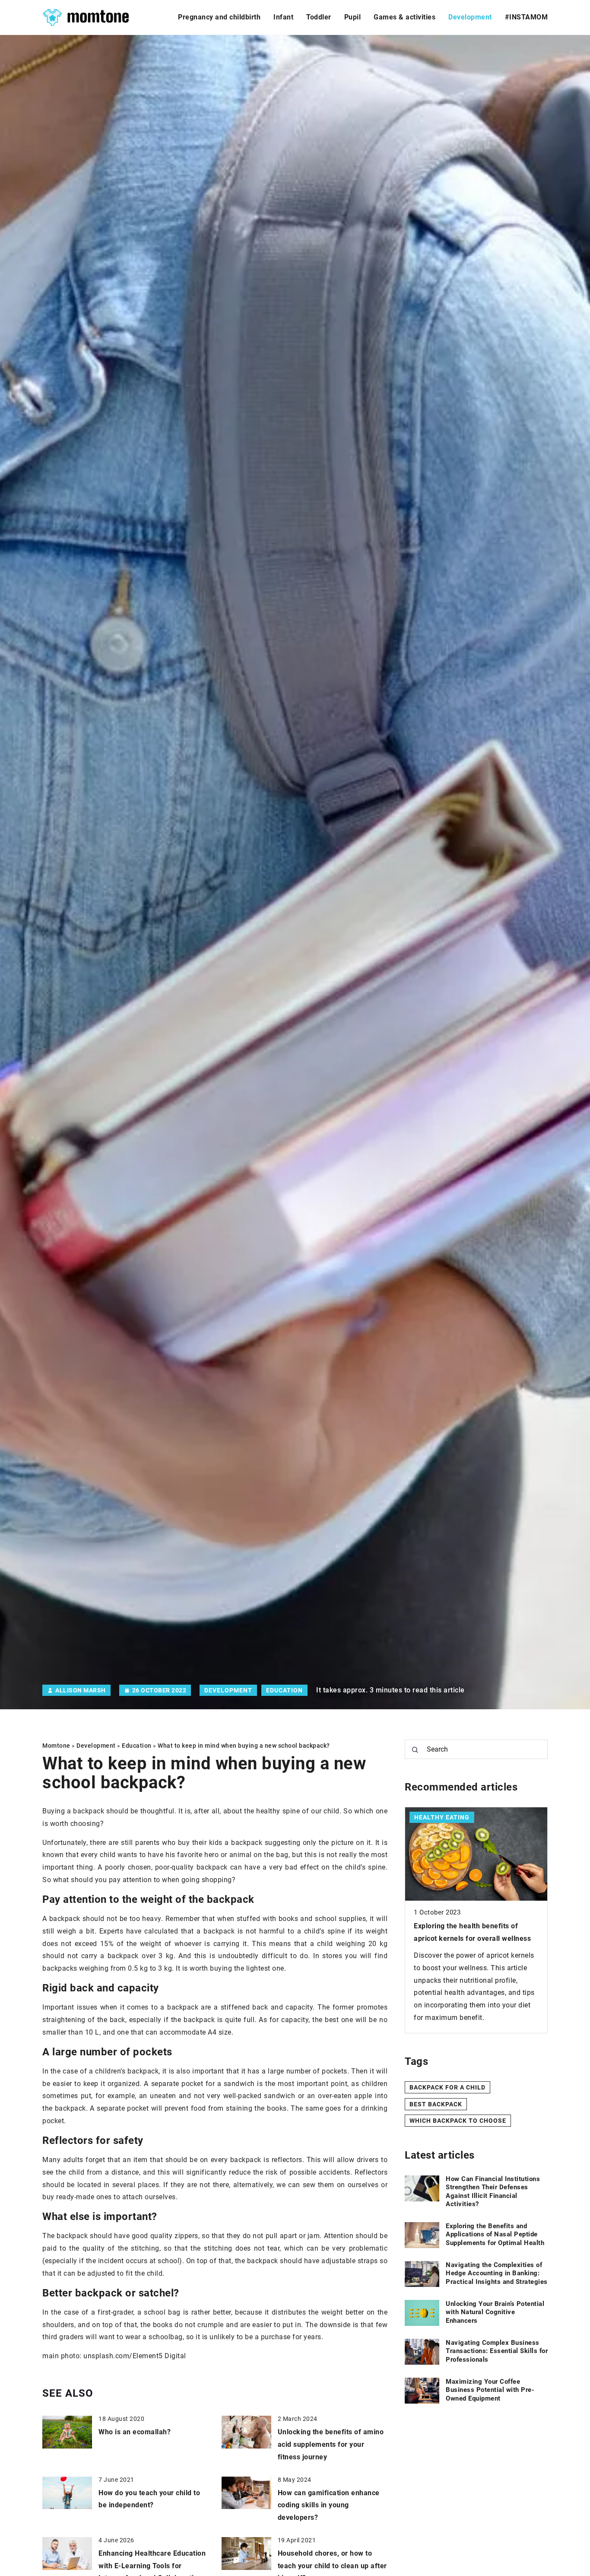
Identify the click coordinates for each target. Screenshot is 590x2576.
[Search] (415, 1750)
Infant (283, 17)
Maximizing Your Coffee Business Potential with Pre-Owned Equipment (490, 2390)
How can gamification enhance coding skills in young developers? (329, 2505)
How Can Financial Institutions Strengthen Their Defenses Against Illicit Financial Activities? (493, 2192)
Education (284, 1690)
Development (470, 17)
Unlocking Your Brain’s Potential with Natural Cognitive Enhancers (495, 2312)
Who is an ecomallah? (135, 2432)
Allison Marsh (81, 1690)
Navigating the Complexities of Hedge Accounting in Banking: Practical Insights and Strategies (497, 2273)
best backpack (436, 2104)
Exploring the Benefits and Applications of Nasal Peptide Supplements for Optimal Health (495, 2234)
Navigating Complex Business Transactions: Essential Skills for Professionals (497, 2351)
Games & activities (404, 17)
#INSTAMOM (527, 17)
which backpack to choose (458, 2121)
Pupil (353, 17)
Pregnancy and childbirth (219, 17)
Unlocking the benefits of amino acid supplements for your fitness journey (331, 2444)
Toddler (319, 17)
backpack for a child (447, 2087)
